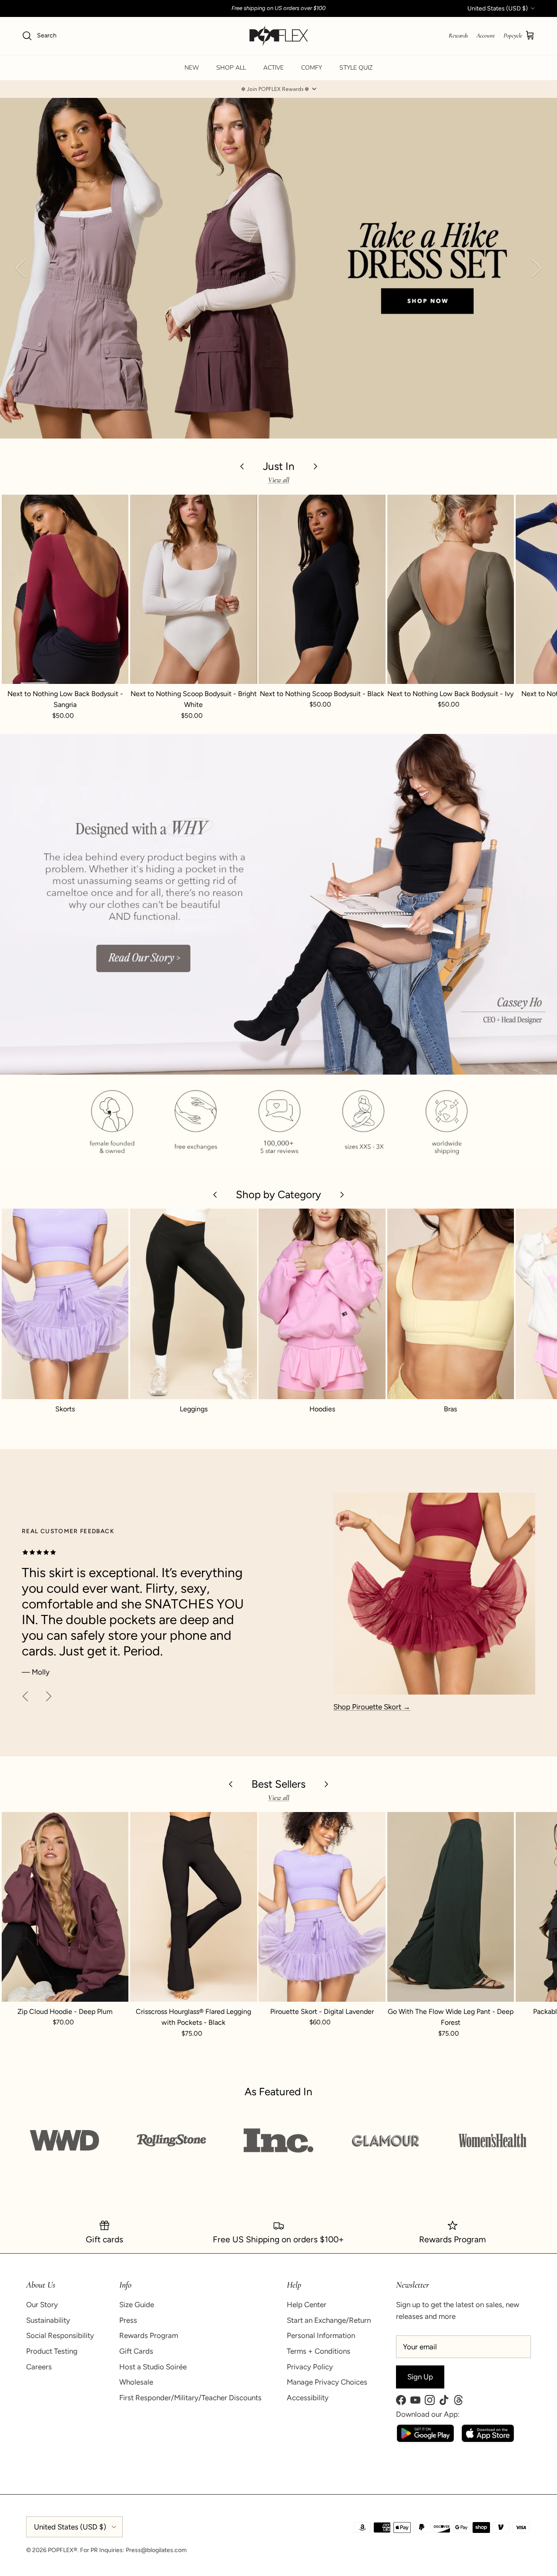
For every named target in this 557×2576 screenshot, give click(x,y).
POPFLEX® (63, 2550)
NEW (192, 68)
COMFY (312, 68)
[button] (278, 89)
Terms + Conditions (319, 2351)
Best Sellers (278, 1784)
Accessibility (308, 2398)
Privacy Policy (310, 2367)
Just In (279, 466)
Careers (39, 2367)
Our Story (42, 2305)
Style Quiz (356, 68)
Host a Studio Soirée (153, 2367)
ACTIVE (273, 68)
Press (128, 2320)
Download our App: (428, 2414)
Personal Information (321, 2335)
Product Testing (52, 2351)
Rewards (458, 35)
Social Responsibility (60, 2335)
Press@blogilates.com (156, 2550)
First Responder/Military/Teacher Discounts (190, 2398)
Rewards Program (149, 2335)
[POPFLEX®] (279, 36)
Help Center (307, 2305)
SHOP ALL (231, 68)
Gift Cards (136, 2351)
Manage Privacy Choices (327, 2382)
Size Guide (137, 2305)
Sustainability (48, 2320)
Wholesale (136, 2382)
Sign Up (420, 2377)
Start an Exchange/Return (329, 2320)
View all (279, 480)
